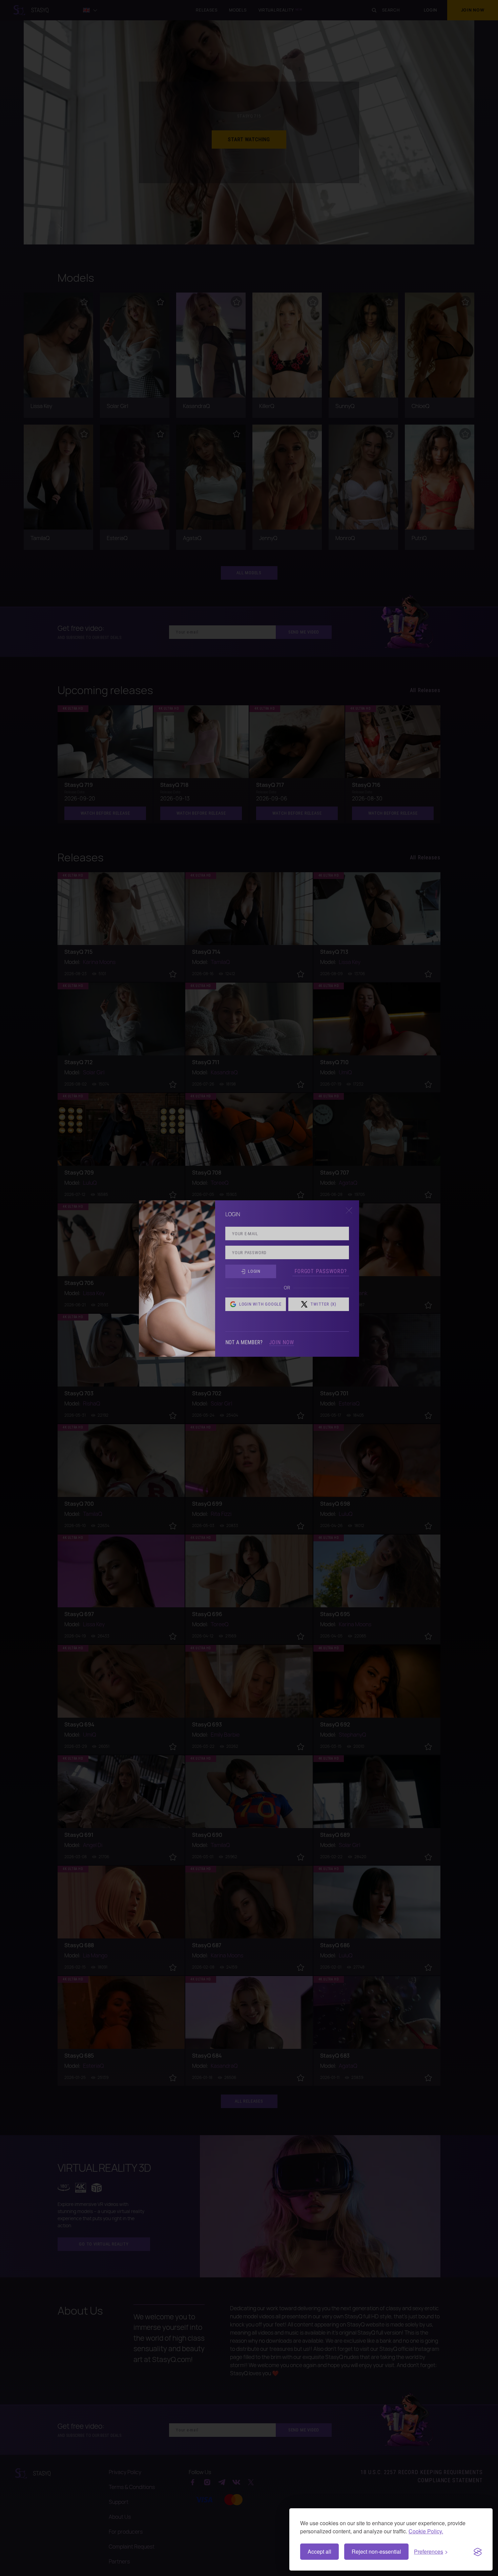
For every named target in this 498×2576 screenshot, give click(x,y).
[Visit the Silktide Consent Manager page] (478, 2552)
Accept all (319, 2551)
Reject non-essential (376, 2551)
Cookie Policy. (426, 2531)
